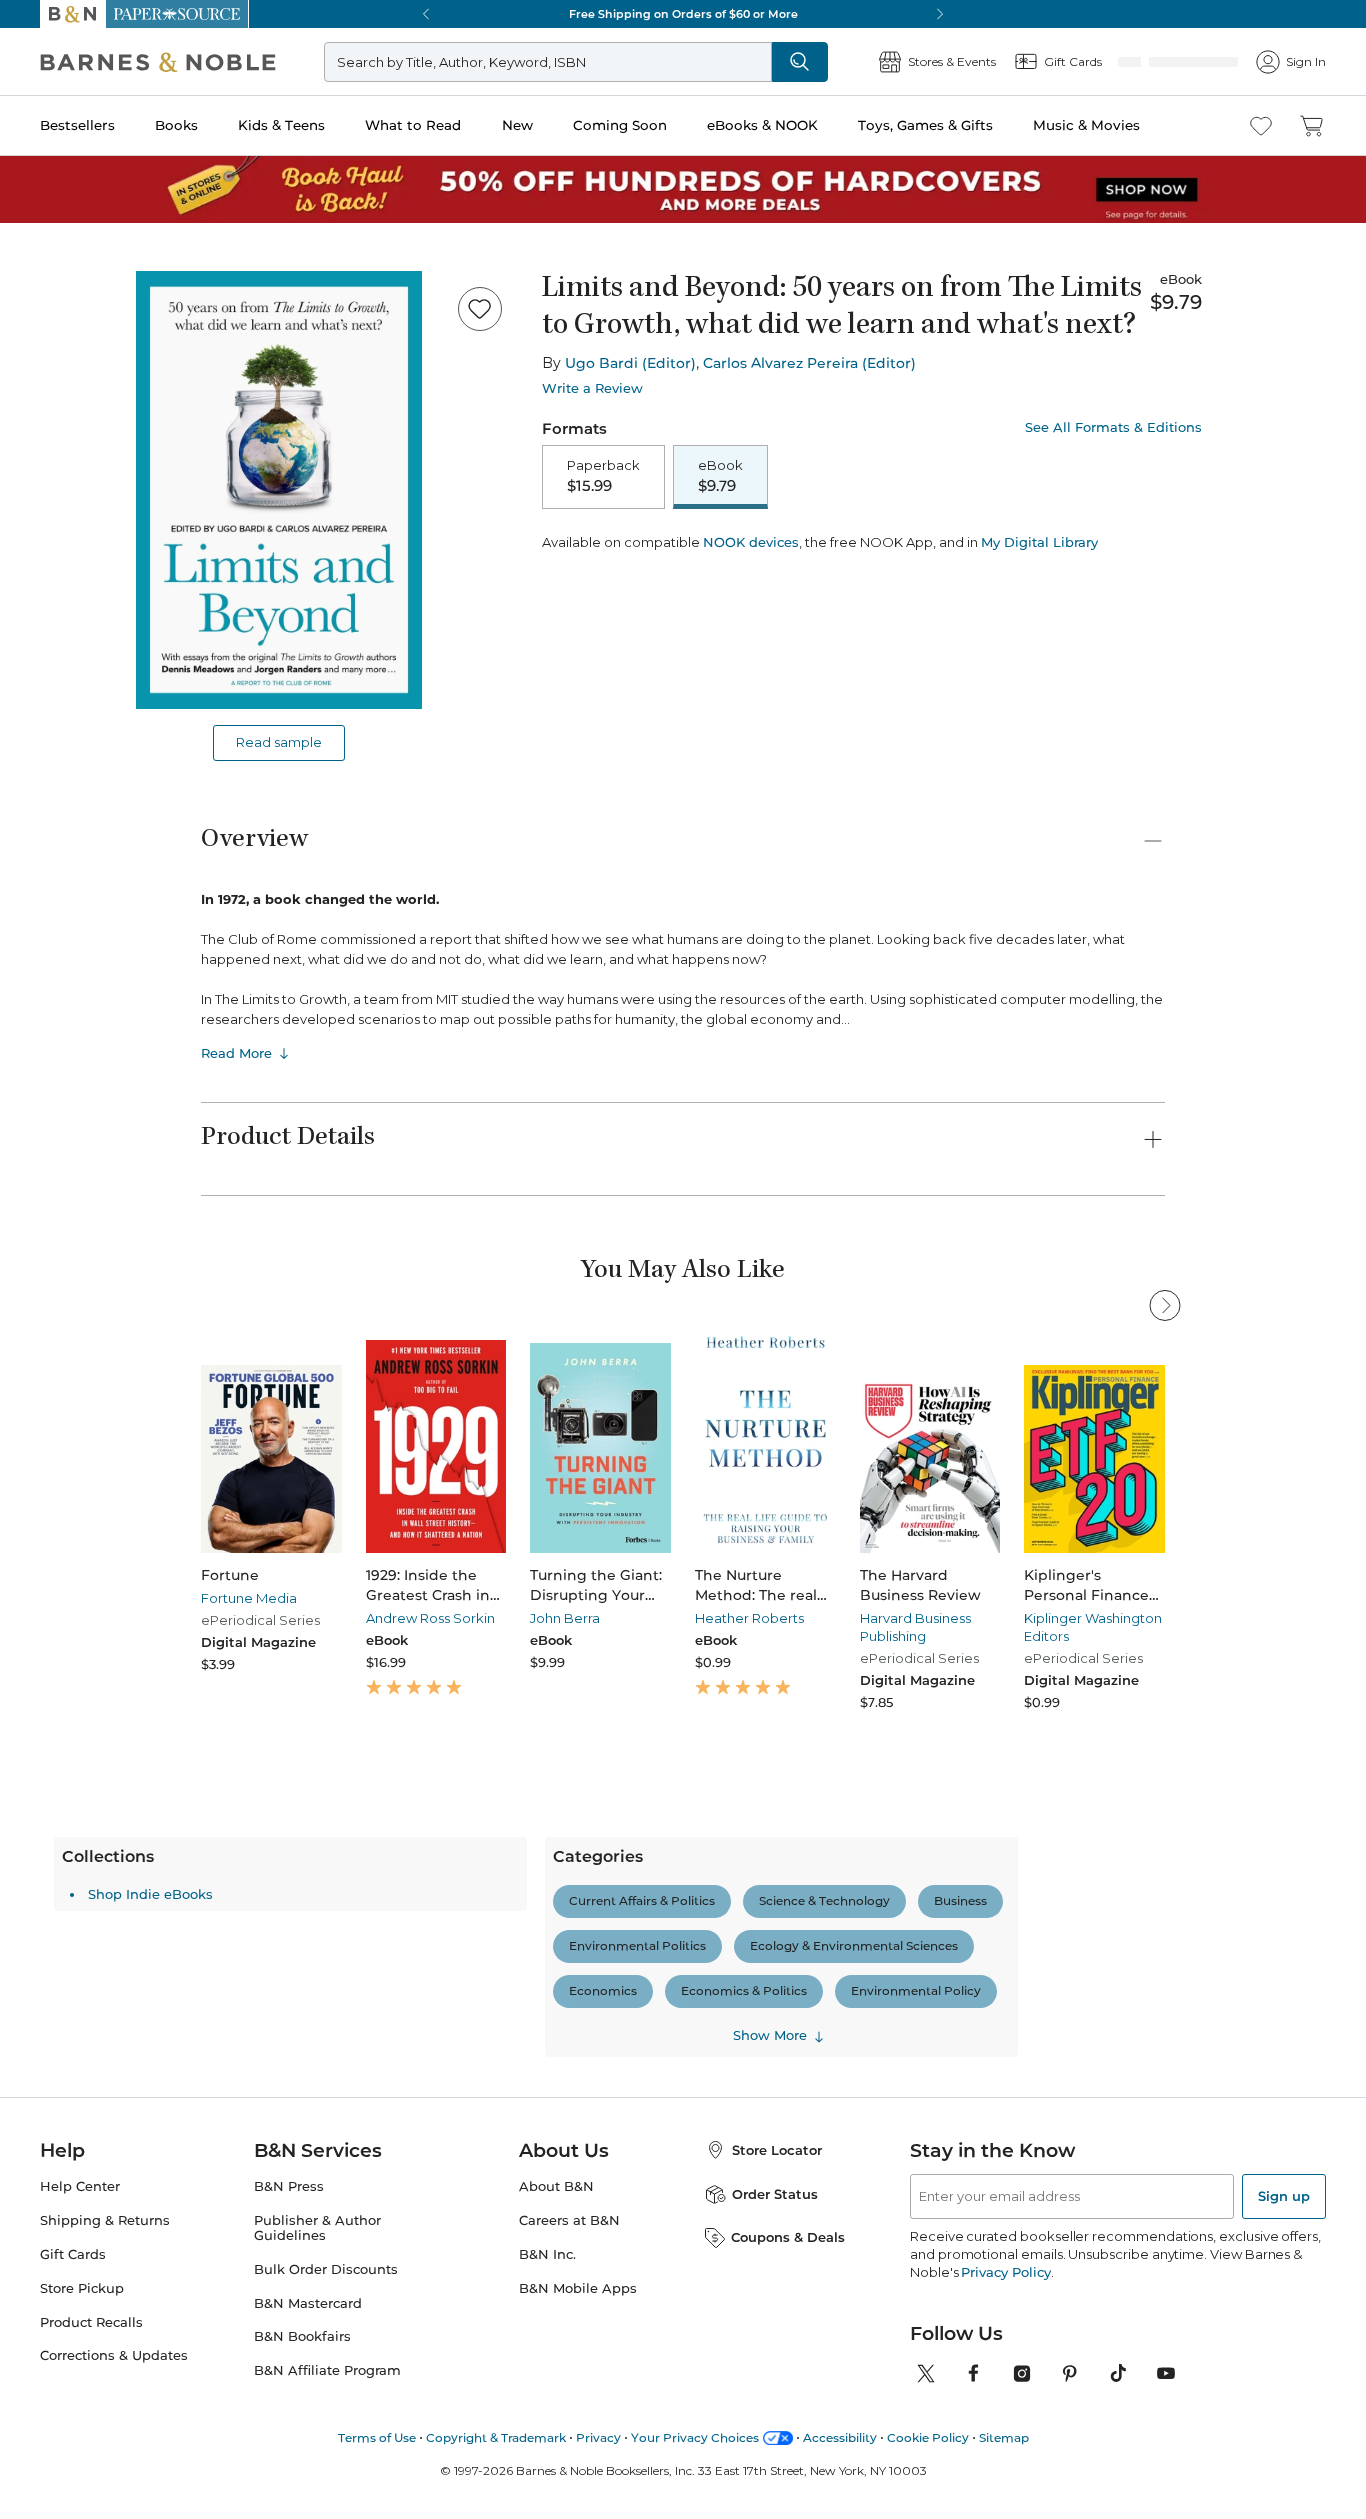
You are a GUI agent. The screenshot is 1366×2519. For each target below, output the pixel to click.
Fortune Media (249, 1598)
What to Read (413, 125)
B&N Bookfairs (302, 2336)
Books (176, 125)
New (517, 125)
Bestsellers (77, 125)
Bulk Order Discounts (326, 2269)
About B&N (556, 2186)
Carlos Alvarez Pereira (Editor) (809, 363)
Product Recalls (91, 2322)
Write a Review (592, 388)
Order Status (775, 2194)
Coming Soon (620, 125)
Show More (770, 2035)
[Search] (800, 62)
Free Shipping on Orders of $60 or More (683, 14)
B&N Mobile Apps (578, 2288)
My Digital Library (1039, 542)
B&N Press (289, 2186)
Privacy (598, 2437)
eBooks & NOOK (762, 125)
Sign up (1284, 2196)
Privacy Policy (1005, 2272)
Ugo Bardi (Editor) (630, 363)
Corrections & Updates (114, 2355)
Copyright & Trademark (496, 2437)
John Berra (565, 1618)
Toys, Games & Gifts (925, 125)
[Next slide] (1165, 1429)
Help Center (80, 2186)
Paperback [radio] (603, 476)
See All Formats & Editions (1113, 427)
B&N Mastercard (308, 2303)
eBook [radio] (720, 476)
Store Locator (777, 2150)
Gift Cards (73, 2254)
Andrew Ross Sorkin (430, 1618)
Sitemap (1004, 2437)
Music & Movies (1086, 125)
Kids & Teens (281, 125)
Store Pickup (82, 2288)
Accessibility (840, 2437)
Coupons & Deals (788, 2237)
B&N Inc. (547, 2254)
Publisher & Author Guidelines (317, 2228)
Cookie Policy (928, 2437)
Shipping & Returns (105, 2220)
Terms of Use (377, 2437)
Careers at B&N (569, 2220)
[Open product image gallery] (279, 490)
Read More (236, 1053)
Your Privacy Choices (695, 2437)
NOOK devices (751, 542)
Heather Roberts (749, 1618)
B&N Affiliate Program (327, 2370)
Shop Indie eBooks (150, 1894)
